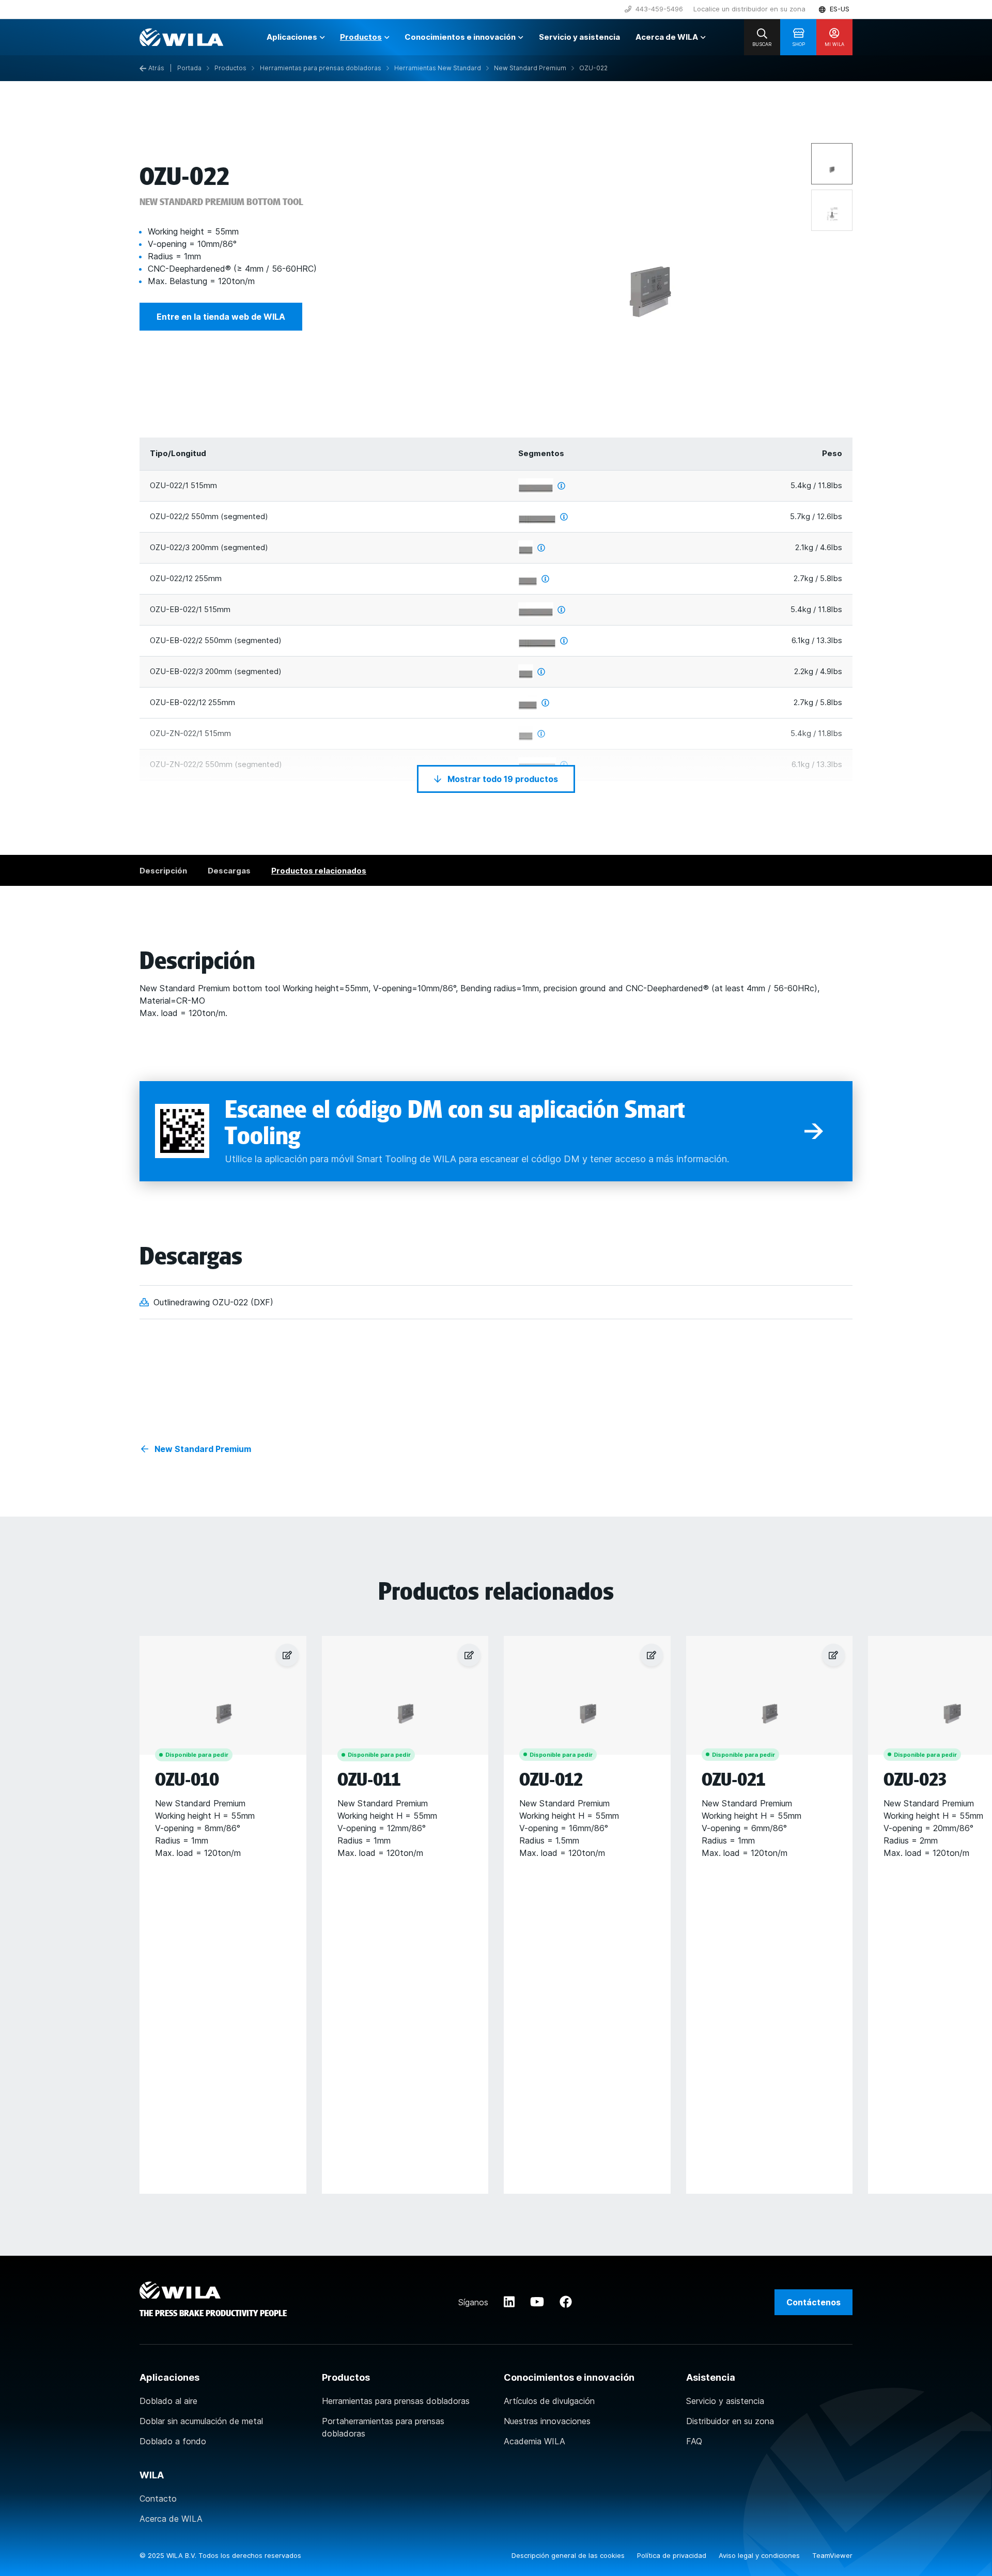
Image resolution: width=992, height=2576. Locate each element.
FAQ (694, 2441)
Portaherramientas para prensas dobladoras (383, 2427)
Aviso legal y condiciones (760, 2555)
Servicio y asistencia (725, 2401)
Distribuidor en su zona (730, 2421)
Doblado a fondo (173, 2441)
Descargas (229, 871)
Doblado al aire (168, 2401)
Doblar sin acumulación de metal (201, 2421)
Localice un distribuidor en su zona (749, 9)
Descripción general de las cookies (569, 2555)
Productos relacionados (319, 871)
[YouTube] (537, 2302)
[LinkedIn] (509, 2302)
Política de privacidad (673, 2555)
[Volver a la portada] (181, 37)
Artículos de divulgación (549, 2401)
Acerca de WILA (171, 2519)
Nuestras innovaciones (547, 2421)
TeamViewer (832, 2555)
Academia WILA (534, 2441)
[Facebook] (566, 2302)
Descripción (163, 871)
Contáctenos (813, 2302)
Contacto (158, 2499)
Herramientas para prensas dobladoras (396, 2401)
